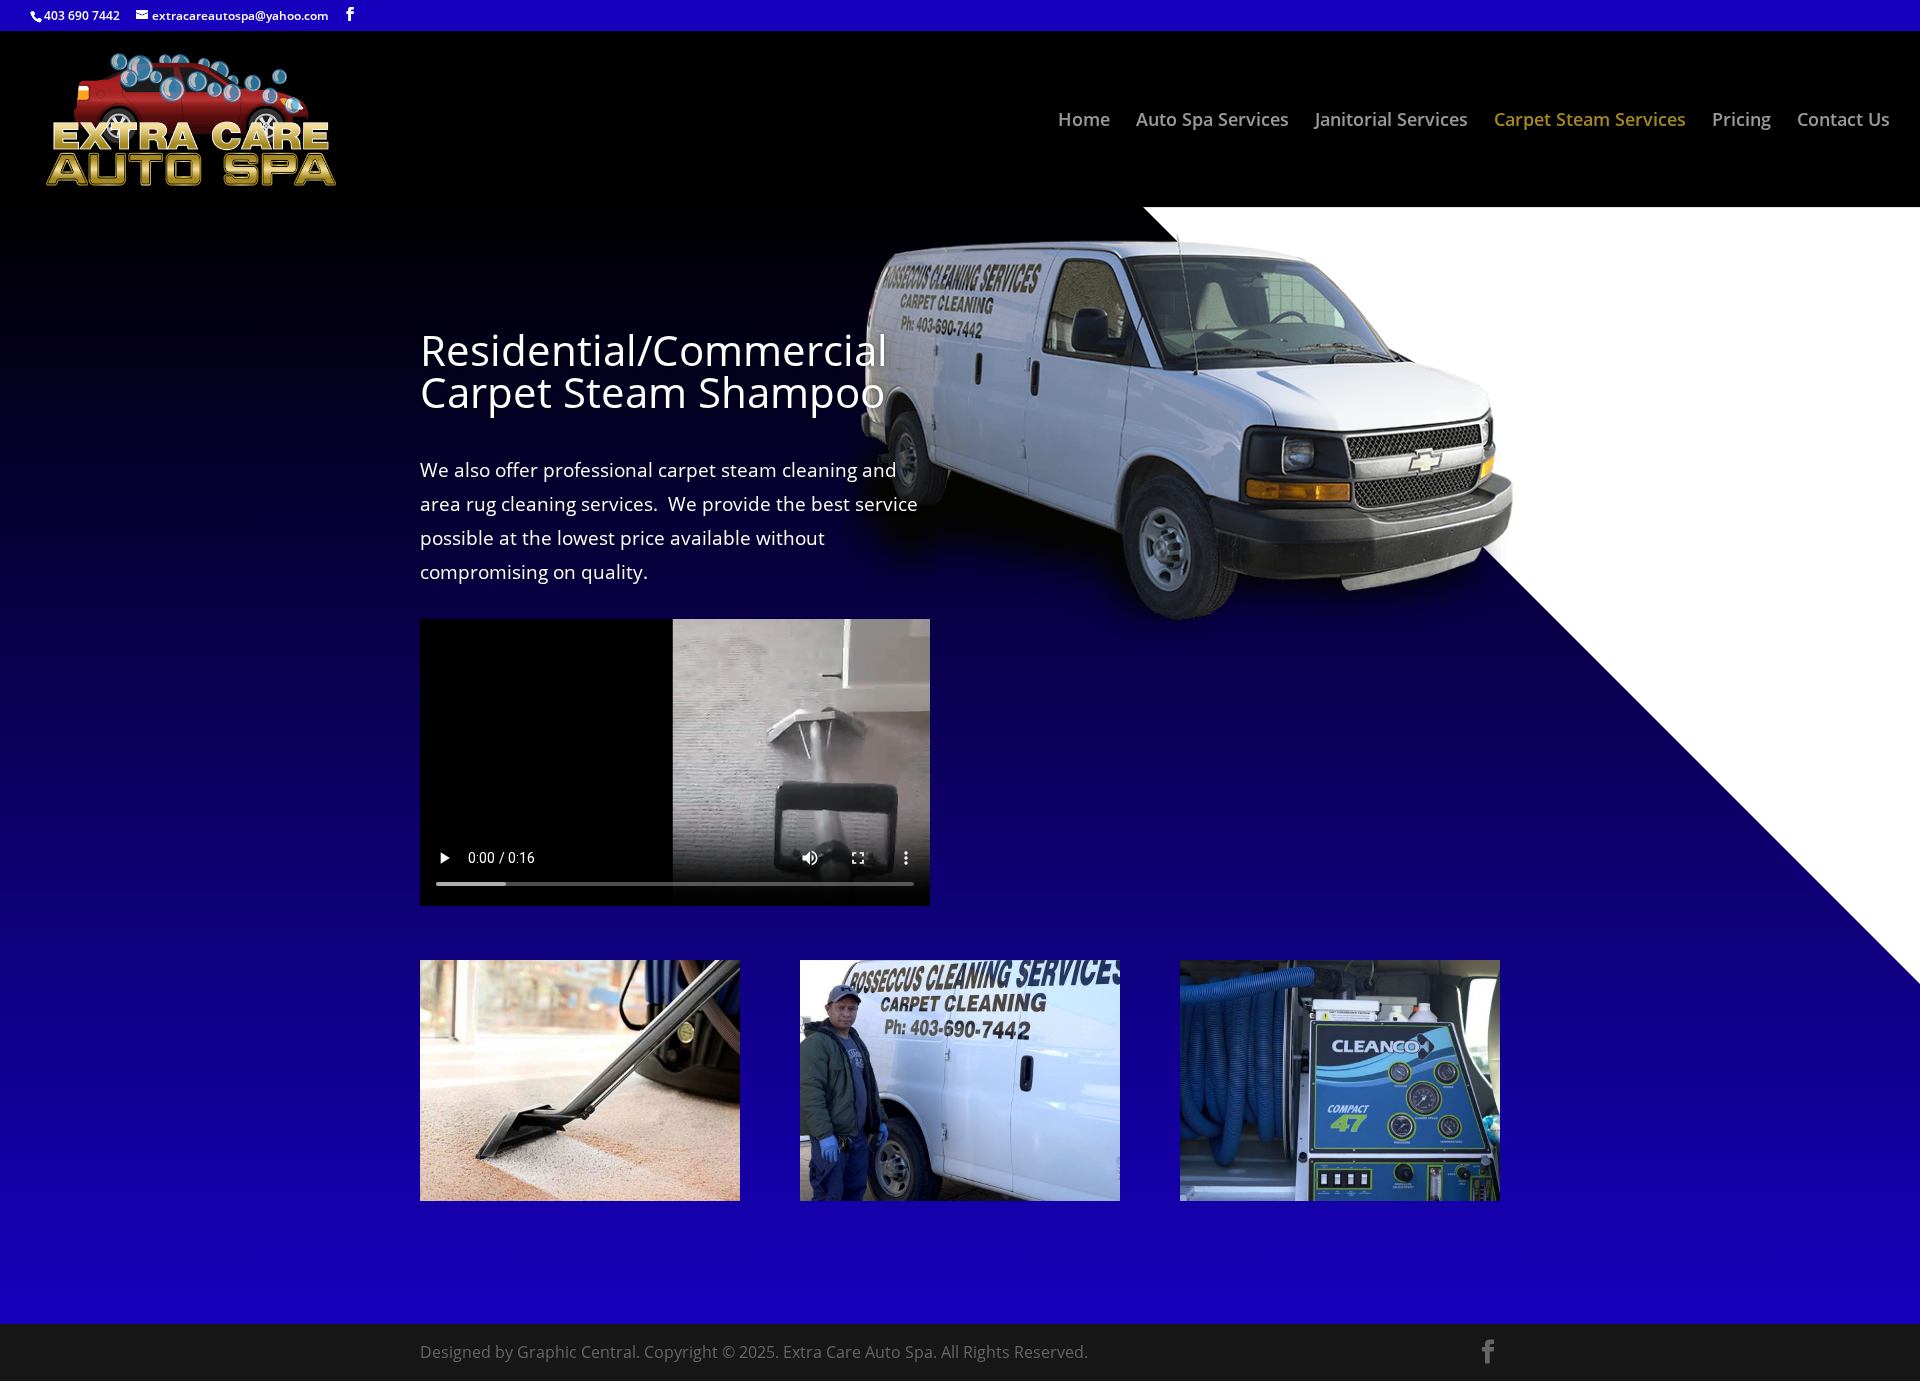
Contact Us (1843, 121)
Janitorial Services (1391, 121)
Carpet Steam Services (1590, 121)
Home (1084, 121)
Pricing (1741, 121)
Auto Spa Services (1212, 121)
